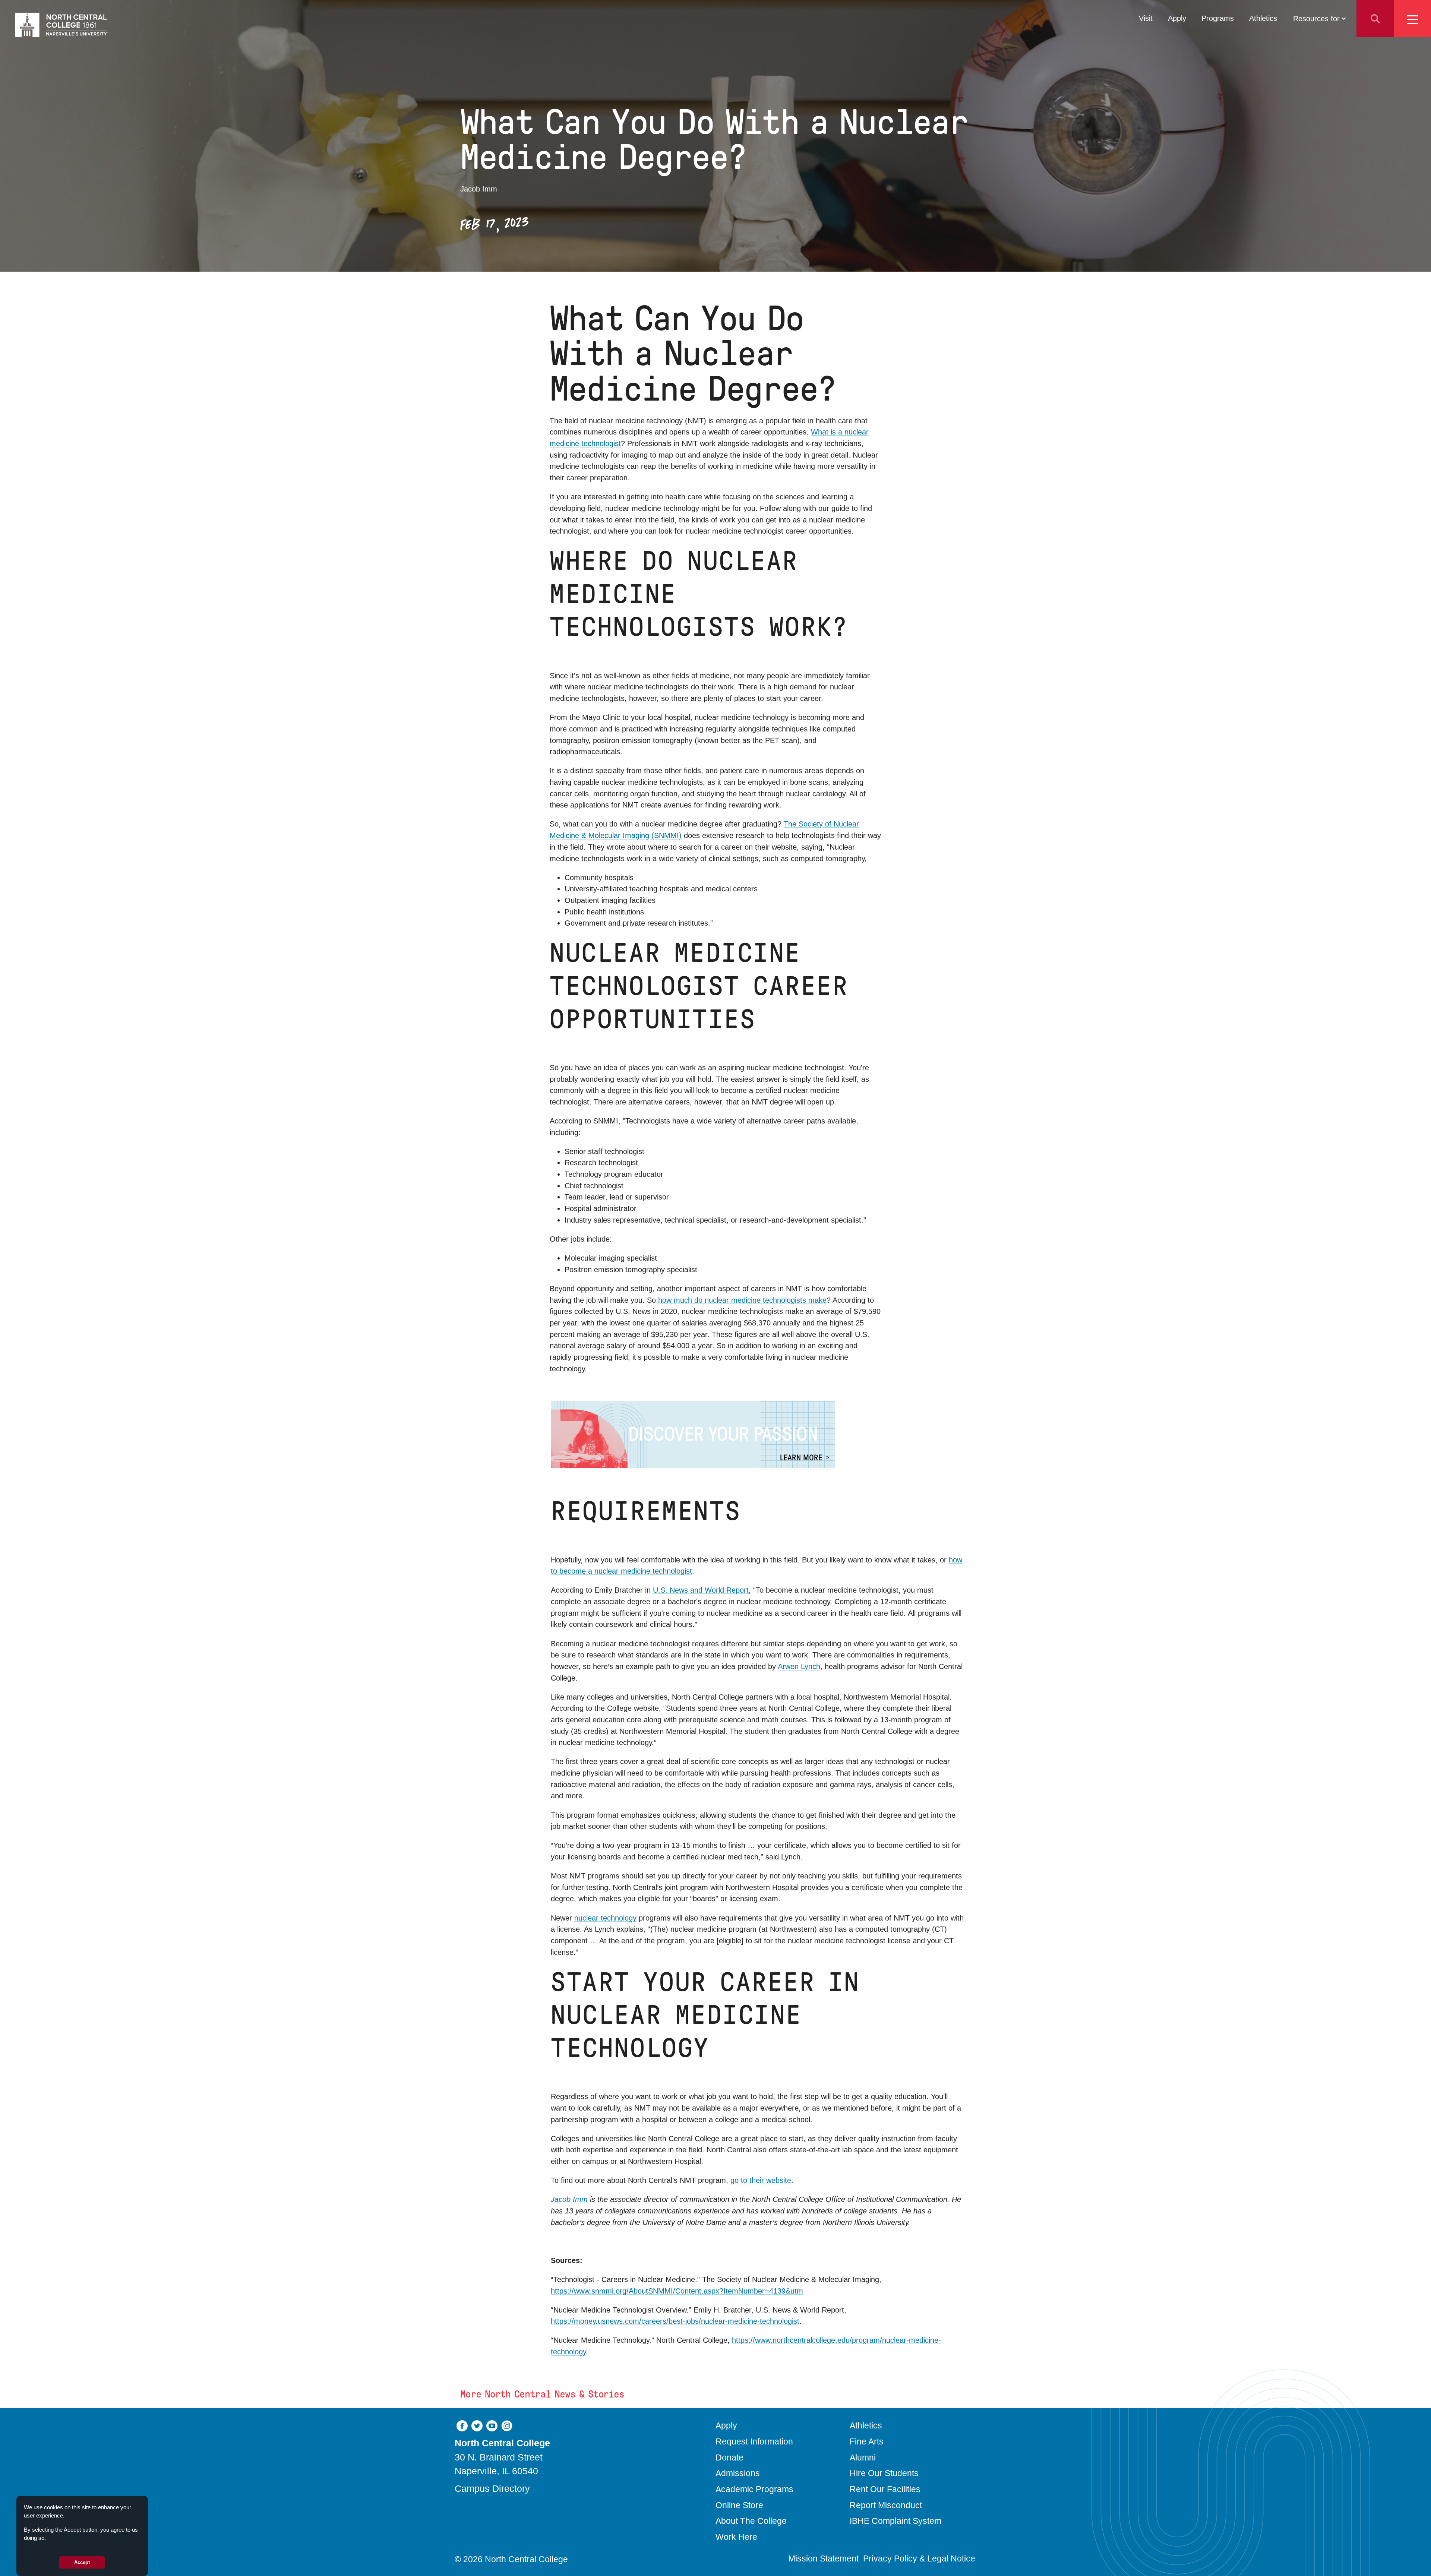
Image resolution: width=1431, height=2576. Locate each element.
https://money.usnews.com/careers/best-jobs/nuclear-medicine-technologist (675, 2321)
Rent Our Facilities (885, 2489)
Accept (82, 2562)
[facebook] (462, 2425)
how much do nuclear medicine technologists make (742, 1300)
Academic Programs (754, 2489)
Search (1375, 19)
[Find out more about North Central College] (758, 1434)
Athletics (1263, 18)
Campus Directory (492, 2488)
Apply (1177, 18)
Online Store (739, 2505)
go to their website (761, 2180)
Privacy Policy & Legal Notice (919, 2558)
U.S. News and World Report (701, 1590)
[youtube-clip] (492, 2425)
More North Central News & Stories (542, 2394)
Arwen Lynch (799, 1666)
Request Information (754, 2441)
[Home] (61, 25)
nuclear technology (605, 1918)
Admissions (738, 2473)
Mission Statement (823, 2558)
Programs (1218, 18)
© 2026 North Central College (511, 2559)
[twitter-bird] (477, 2425)
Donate (729, 2458)
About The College (751, 2521)
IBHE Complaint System (895, 2521)
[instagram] (507, 2425)
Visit (1146, 18)
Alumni (863, 2458)
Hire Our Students (884, 2473)
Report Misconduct (886, 2505)
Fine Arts (867, 2441)
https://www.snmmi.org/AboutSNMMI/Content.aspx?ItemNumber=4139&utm (677, 2291)
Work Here (736, 2537)
